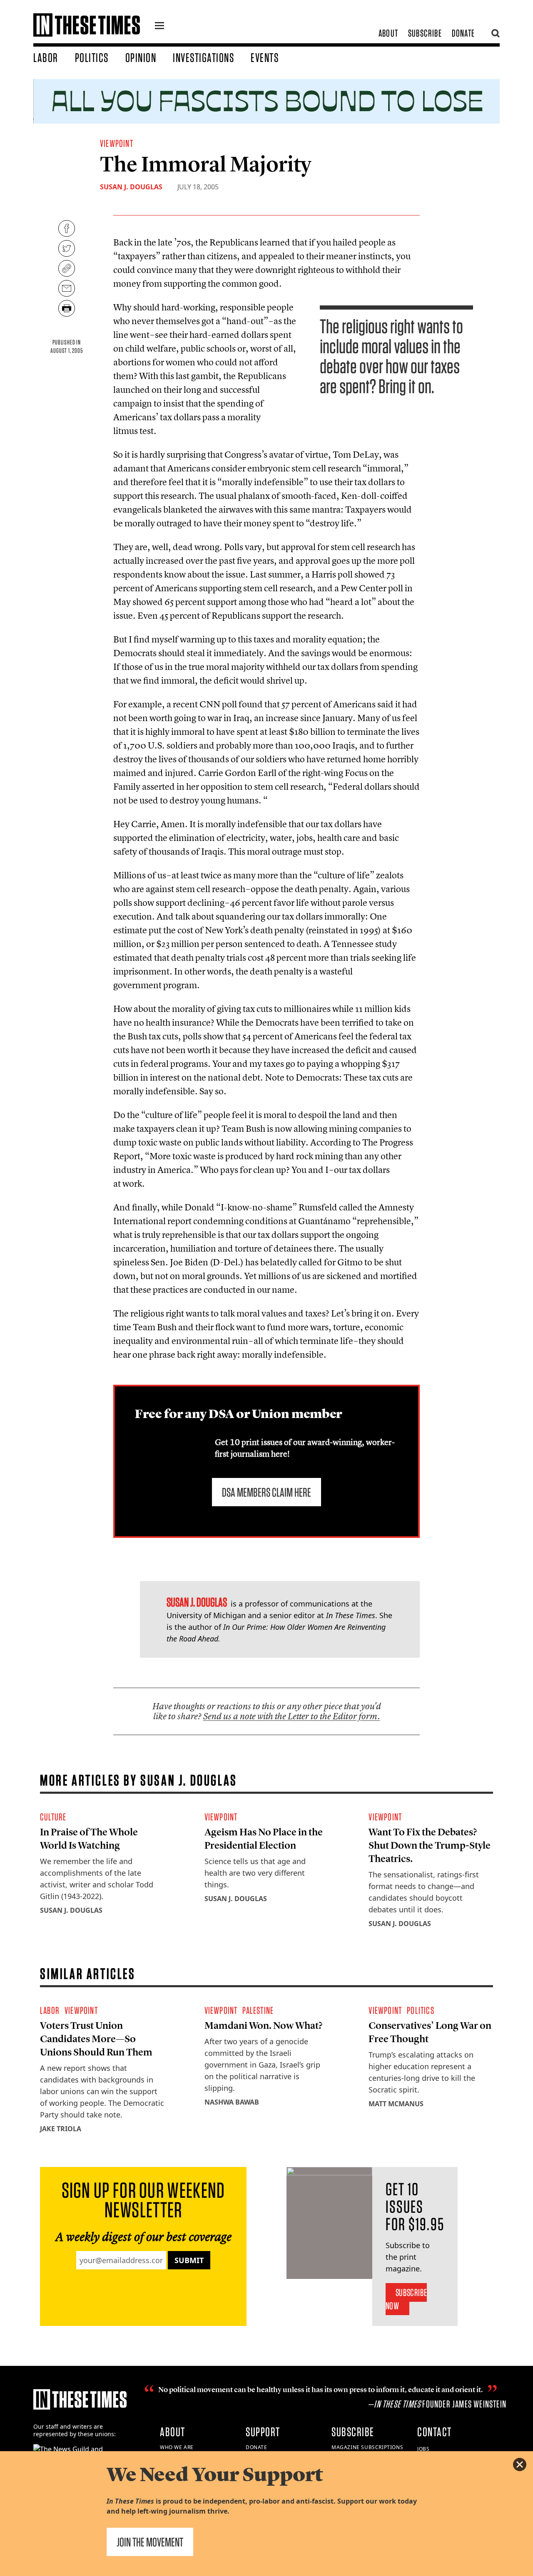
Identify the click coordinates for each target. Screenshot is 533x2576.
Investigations (203, 57)
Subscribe (425, 33)
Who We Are (177, 2447)
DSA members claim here (266, 1492)
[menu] (159, 27)
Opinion (141, 57)
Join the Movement (150, 2542)
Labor (46, 57)
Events (265, 57)
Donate (463, 33)
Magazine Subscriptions (367, 2447)
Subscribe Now (406, 2299)
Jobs (423, 2449)
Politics (92, 57)
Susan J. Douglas (131, 187)
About (388, 33)
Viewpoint (117, 143)
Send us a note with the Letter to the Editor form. (292, 1716)
